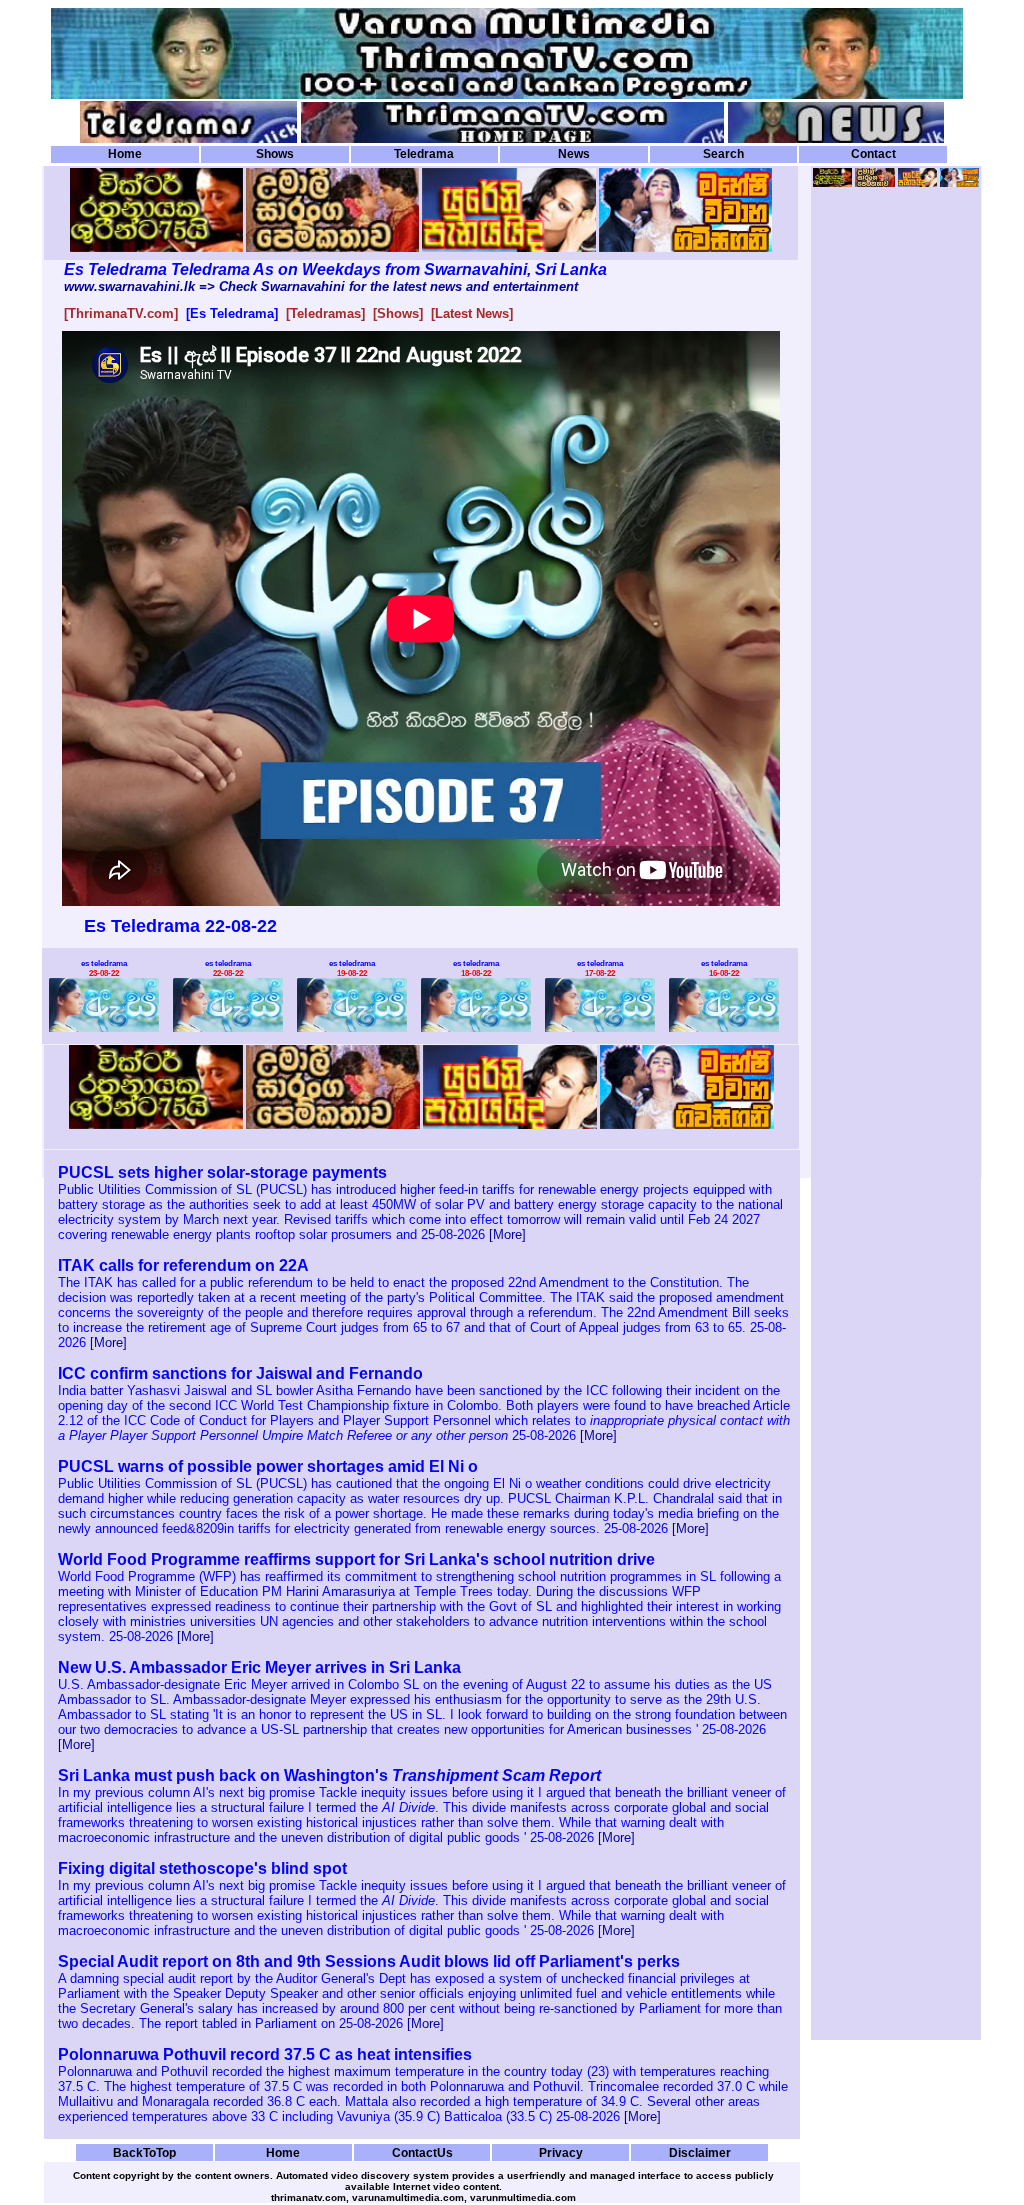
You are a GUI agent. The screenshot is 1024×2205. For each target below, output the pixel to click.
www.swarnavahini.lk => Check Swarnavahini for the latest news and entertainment (321, 286)
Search (723, 154)
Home (125, 154)
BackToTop (144, 2152)
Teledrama (424, 154)
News (574, 154)
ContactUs (422, 2152)
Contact (873, 154)
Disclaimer (700, 2152)
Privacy (561, 2152)
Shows (275, 154)
